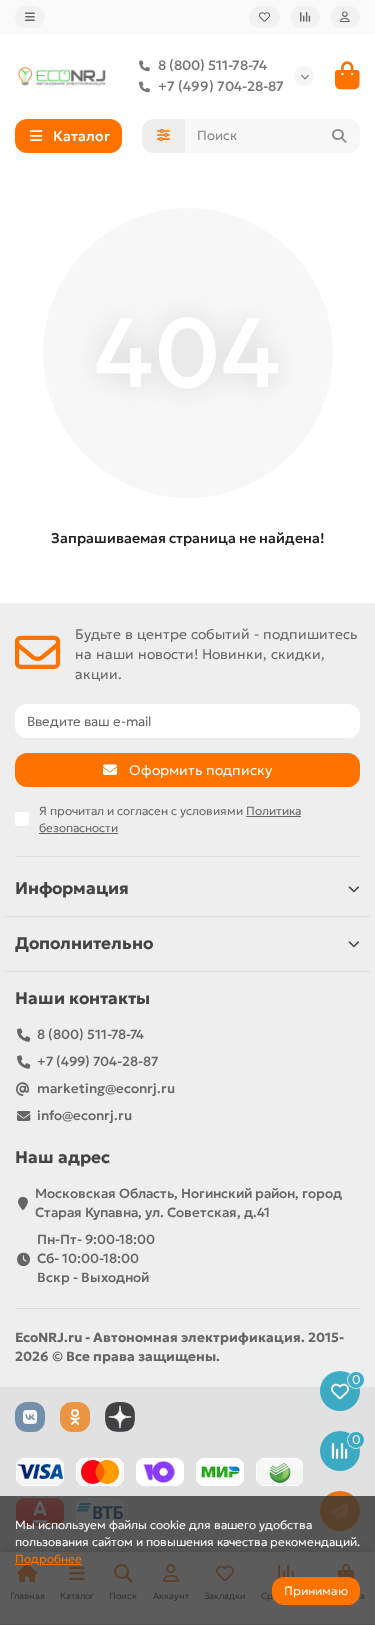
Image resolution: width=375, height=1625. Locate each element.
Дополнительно (84, 943)
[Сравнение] (305, 17)
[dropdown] (30, 17)
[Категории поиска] (163, 136)
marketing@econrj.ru (106, 1088)
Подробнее (48, 1558)
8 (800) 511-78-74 (212, 65)
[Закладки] (264, 17)
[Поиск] (339, 136)
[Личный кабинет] (345, 17)
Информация (72, 888)
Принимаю (316, 1590)
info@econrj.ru (84, 1115)
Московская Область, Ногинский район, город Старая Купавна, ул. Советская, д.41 (188, 1203)
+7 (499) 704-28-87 (221, 86)
